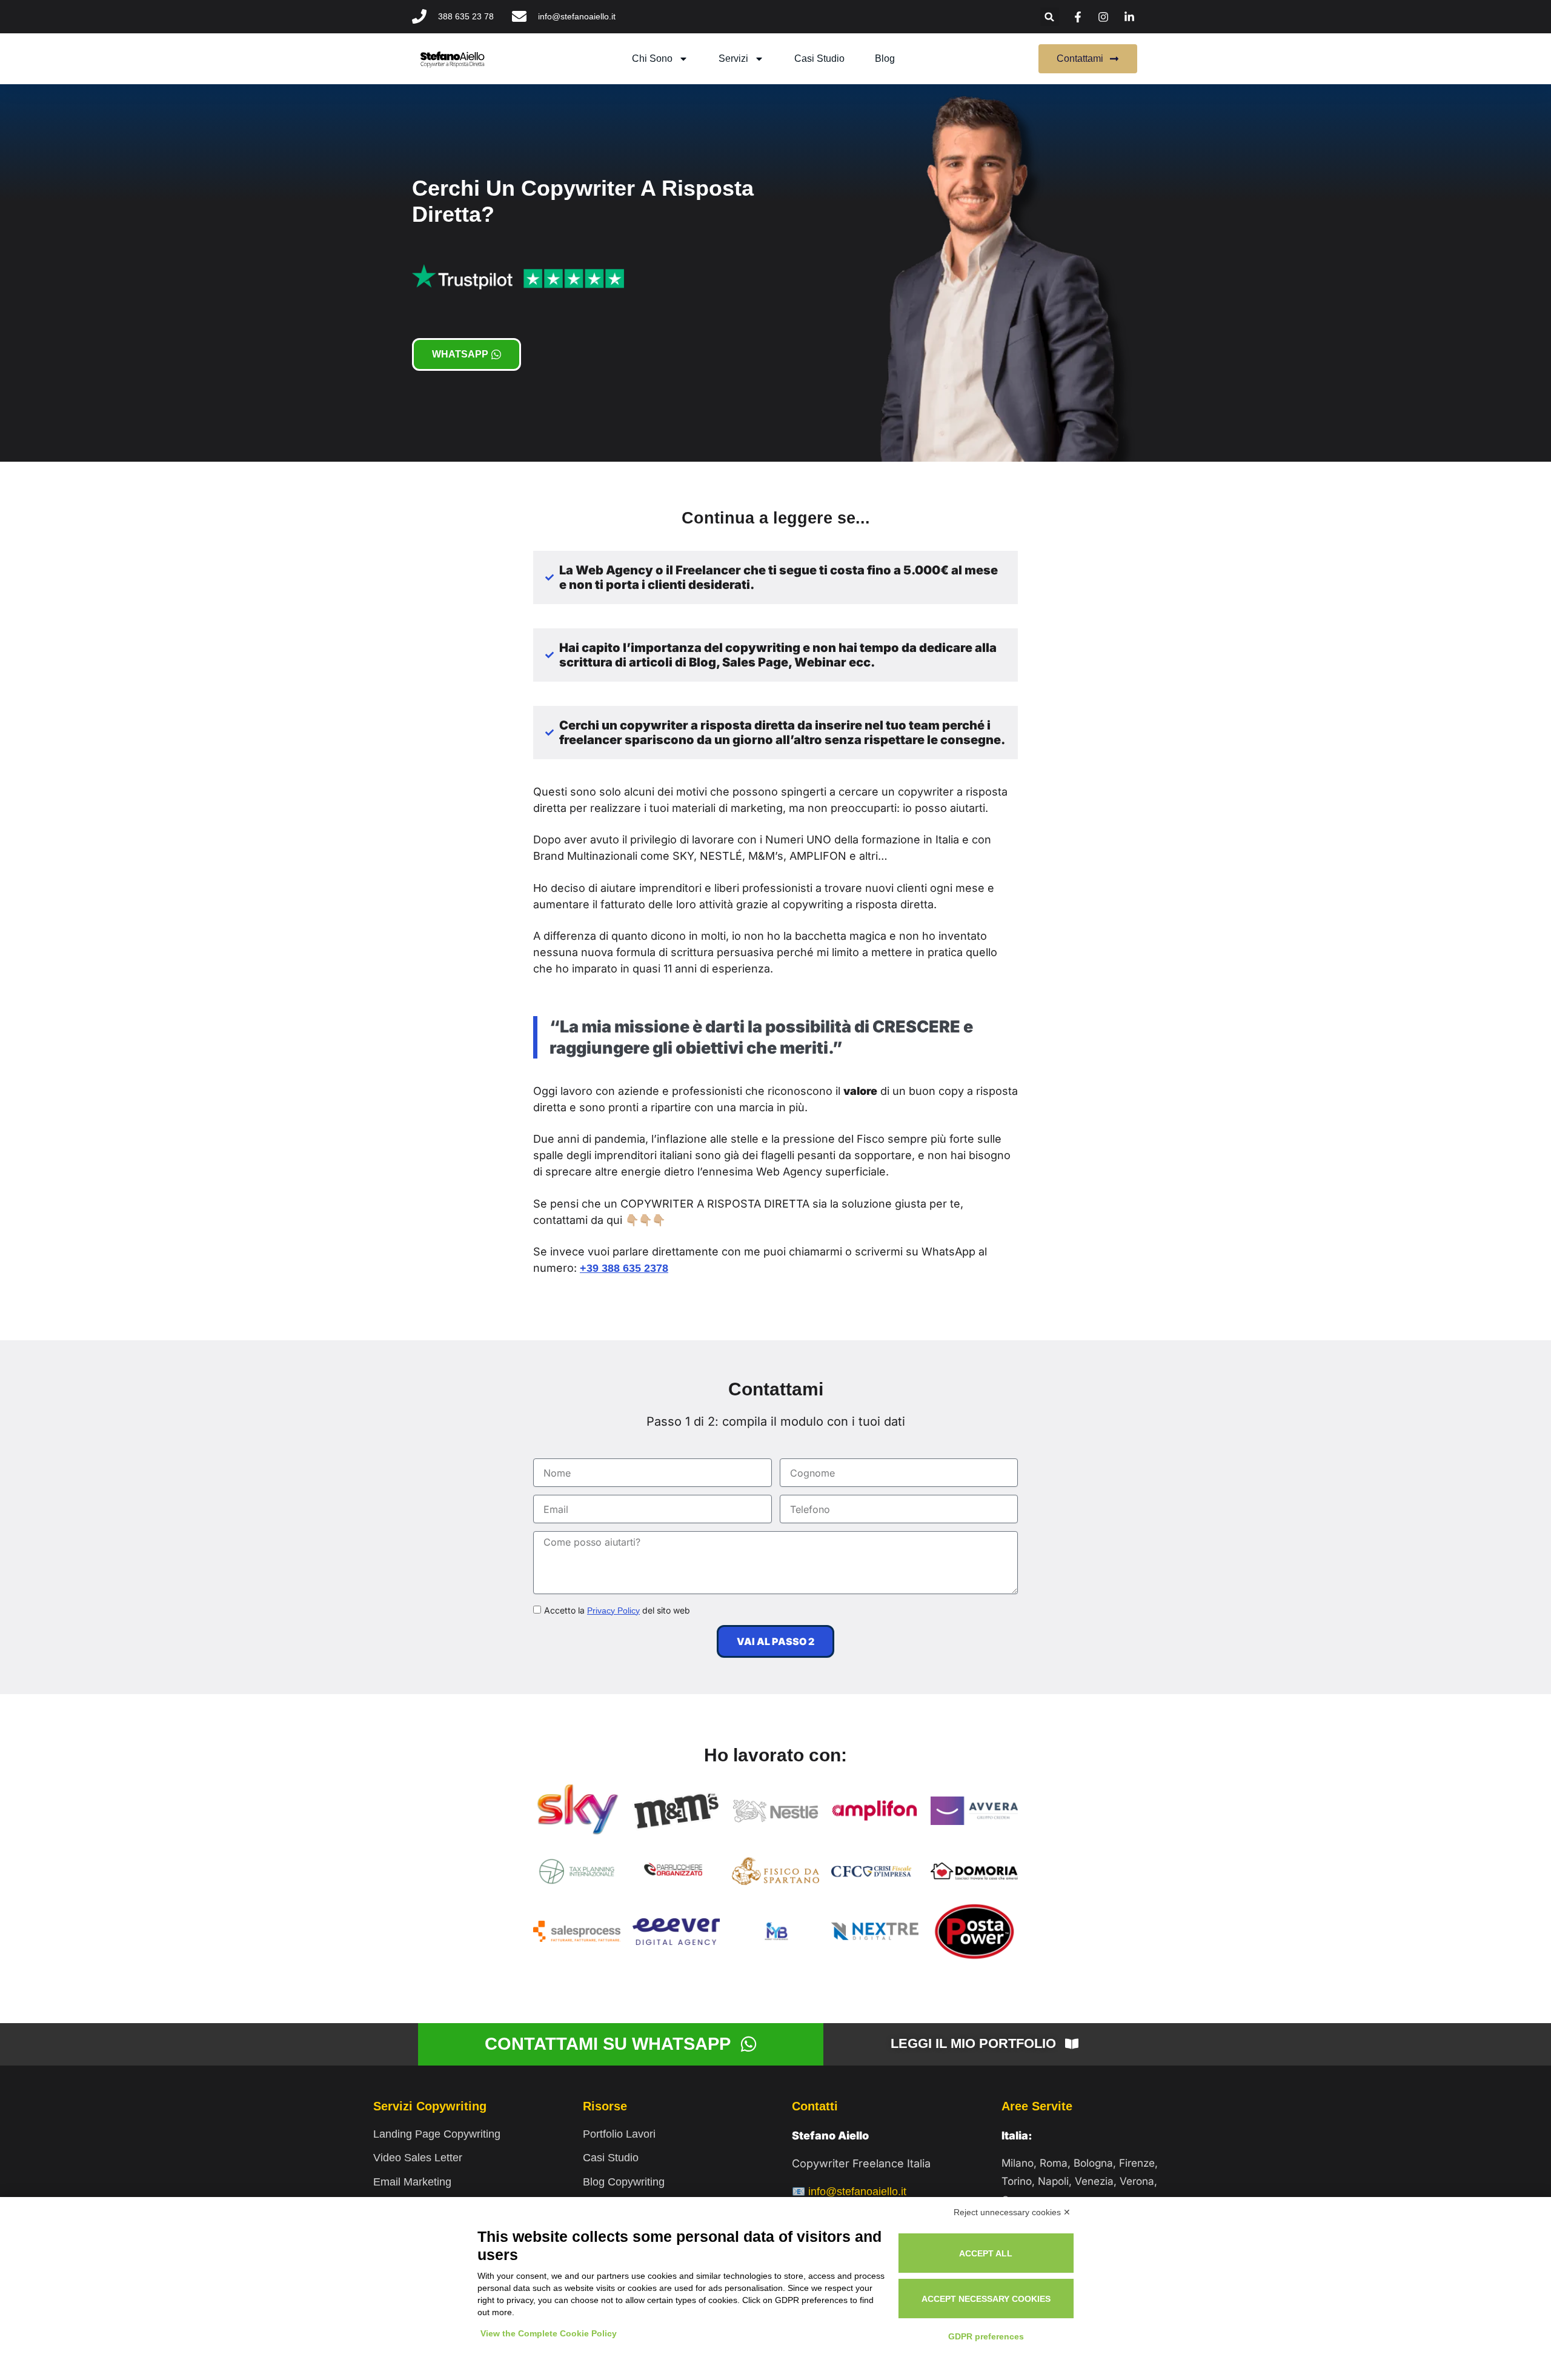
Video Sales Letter (418, 2158)
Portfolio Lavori (619, 2134)
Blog (885, 58)
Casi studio (819, 58)
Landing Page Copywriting (437, 2134)
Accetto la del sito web (617, 1610)
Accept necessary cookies (986, 2299)
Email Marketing (412, 2182)
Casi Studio (611, 2158)
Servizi (733, 58)
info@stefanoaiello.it (857, 2192)
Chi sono (652, 58)
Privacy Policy (613, 1610)
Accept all (986, 2253)
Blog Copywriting (624, 2182)
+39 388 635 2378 (624, 1268)
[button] (1050, 17)
